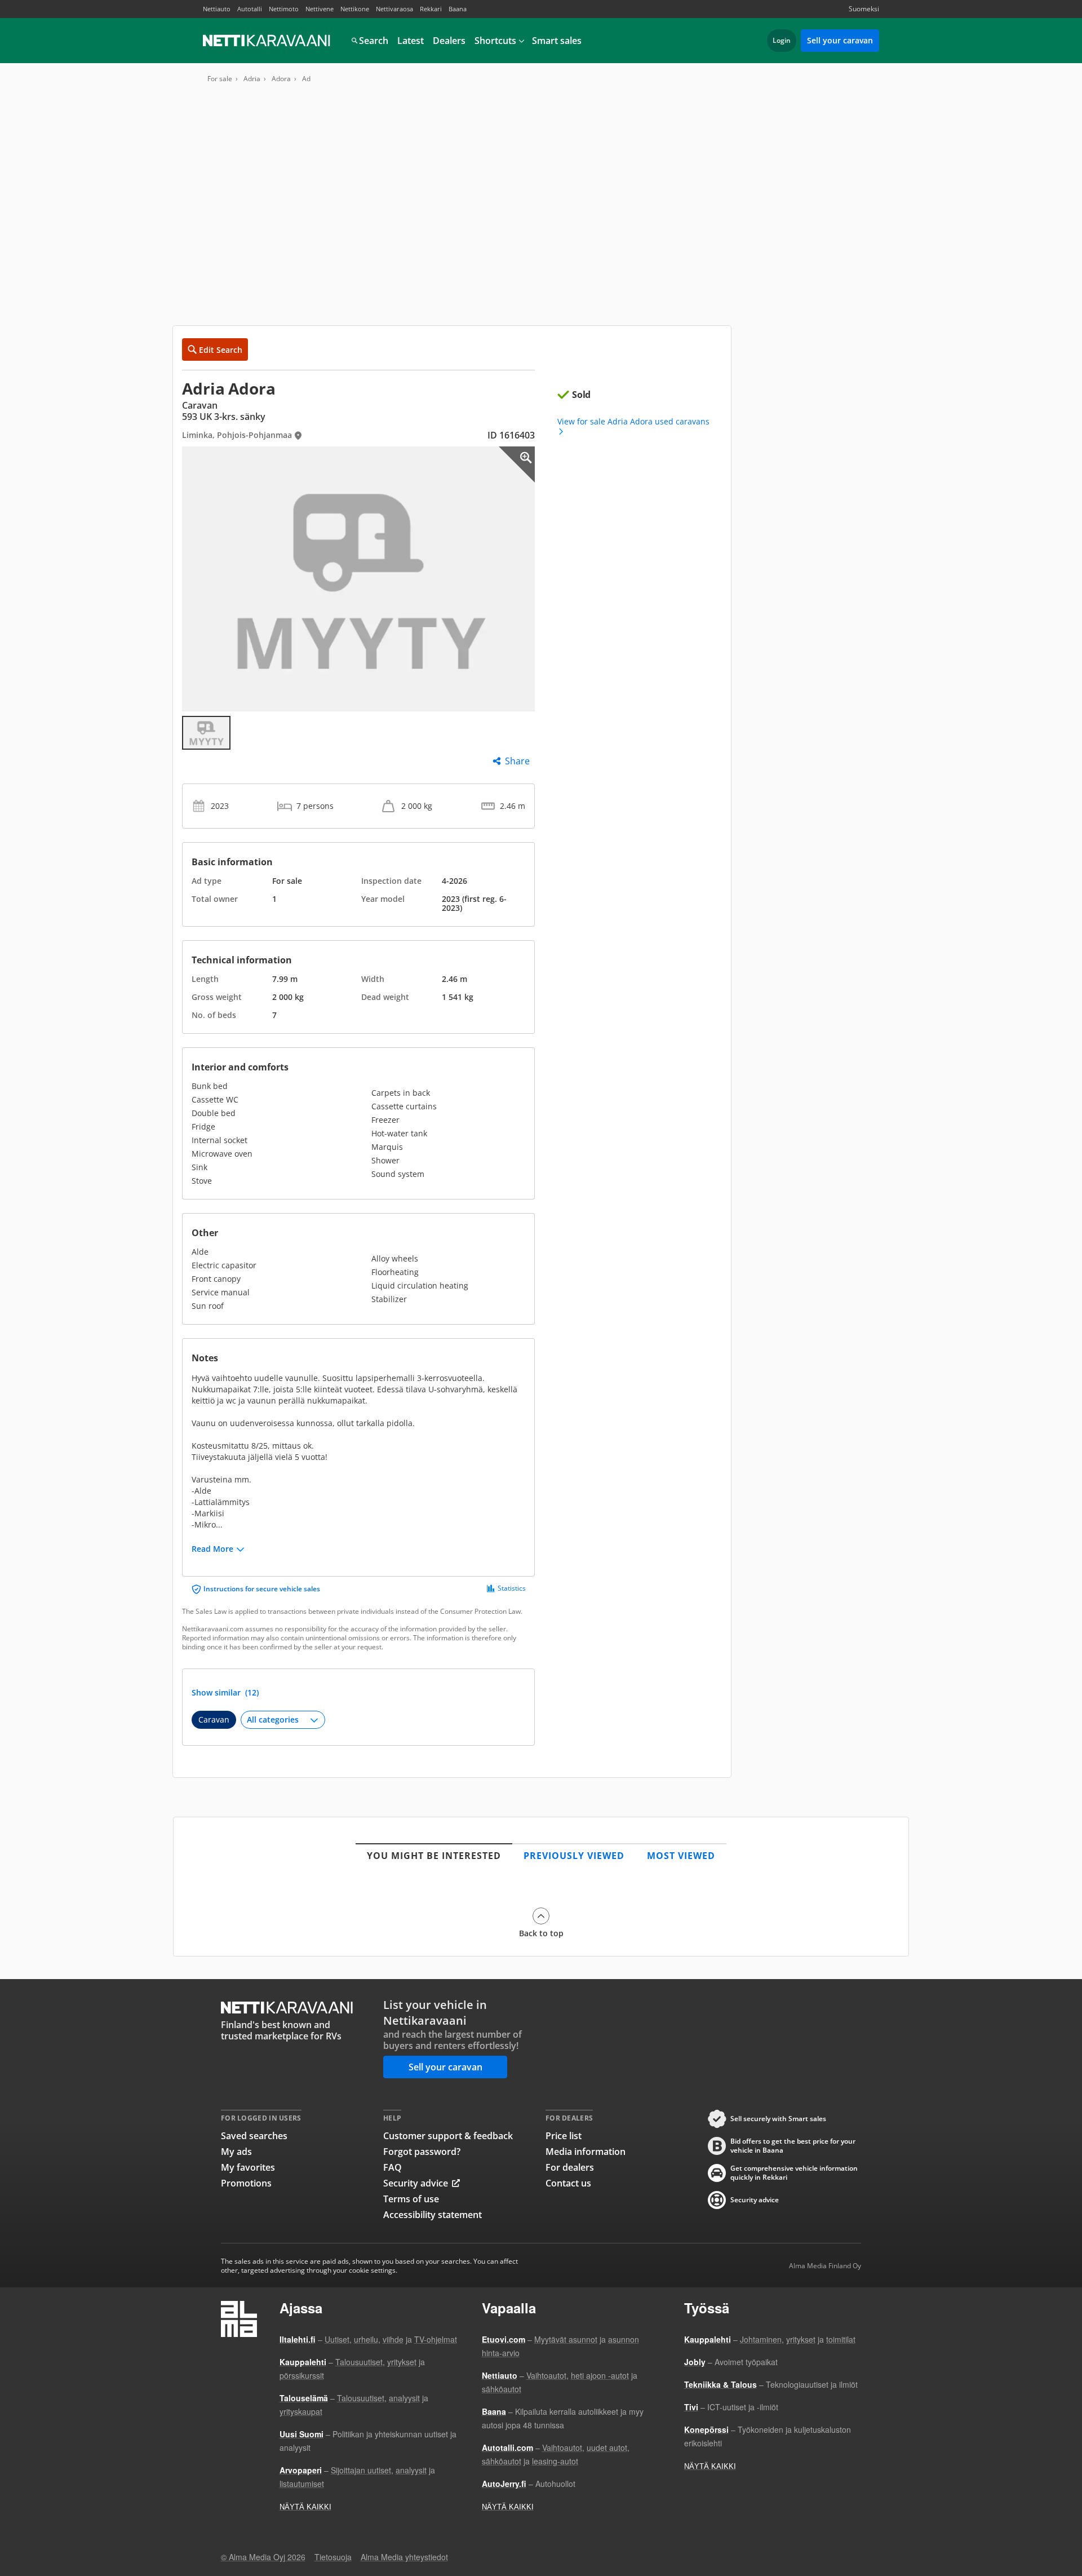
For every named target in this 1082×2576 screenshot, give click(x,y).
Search (374, 41)
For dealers (570, 2167)
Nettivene (320, 9)
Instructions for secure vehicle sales (262, 1589)
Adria (252, 79)
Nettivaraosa (394, 9)
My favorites (248, 2167)
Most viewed (681, 1856)
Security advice (416, 2183)
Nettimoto (284, 9)
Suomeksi (864, 9)
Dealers (449, 41)
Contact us (568, 2183)
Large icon (517, 464)
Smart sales (557, 41)
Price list (564, 2136)
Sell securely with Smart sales (778, 2119)
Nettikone (355, 9)
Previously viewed (574, 1856)
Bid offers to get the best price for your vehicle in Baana (793, 2146)
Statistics (512, 1588)
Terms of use (411, 2199)
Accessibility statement (433, 2215)
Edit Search (221, 350)
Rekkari (431, 9)
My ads (236, 2152)
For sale (220, 79)
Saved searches (254, 2136)
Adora (281, 79)
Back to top (541, 1933)
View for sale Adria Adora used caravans (633, 422)
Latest (411, 41)
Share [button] (517, 761)
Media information (586, 2152)
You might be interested (434, 1856)
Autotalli (250, 9)
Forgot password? (422, 2152)
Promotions (246, 2183)
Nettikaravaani (268, 41)
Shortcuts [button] (495, 41)
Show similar (225, 1693)
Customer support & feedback (448, 2136)
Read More (212, 1549)
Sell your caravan (840, 40)
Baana (458, 9)
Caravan (214, 1719)
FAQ (393, 2167)
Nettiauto (217, 9)
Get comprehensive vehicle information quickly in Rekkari (794, 2173)
